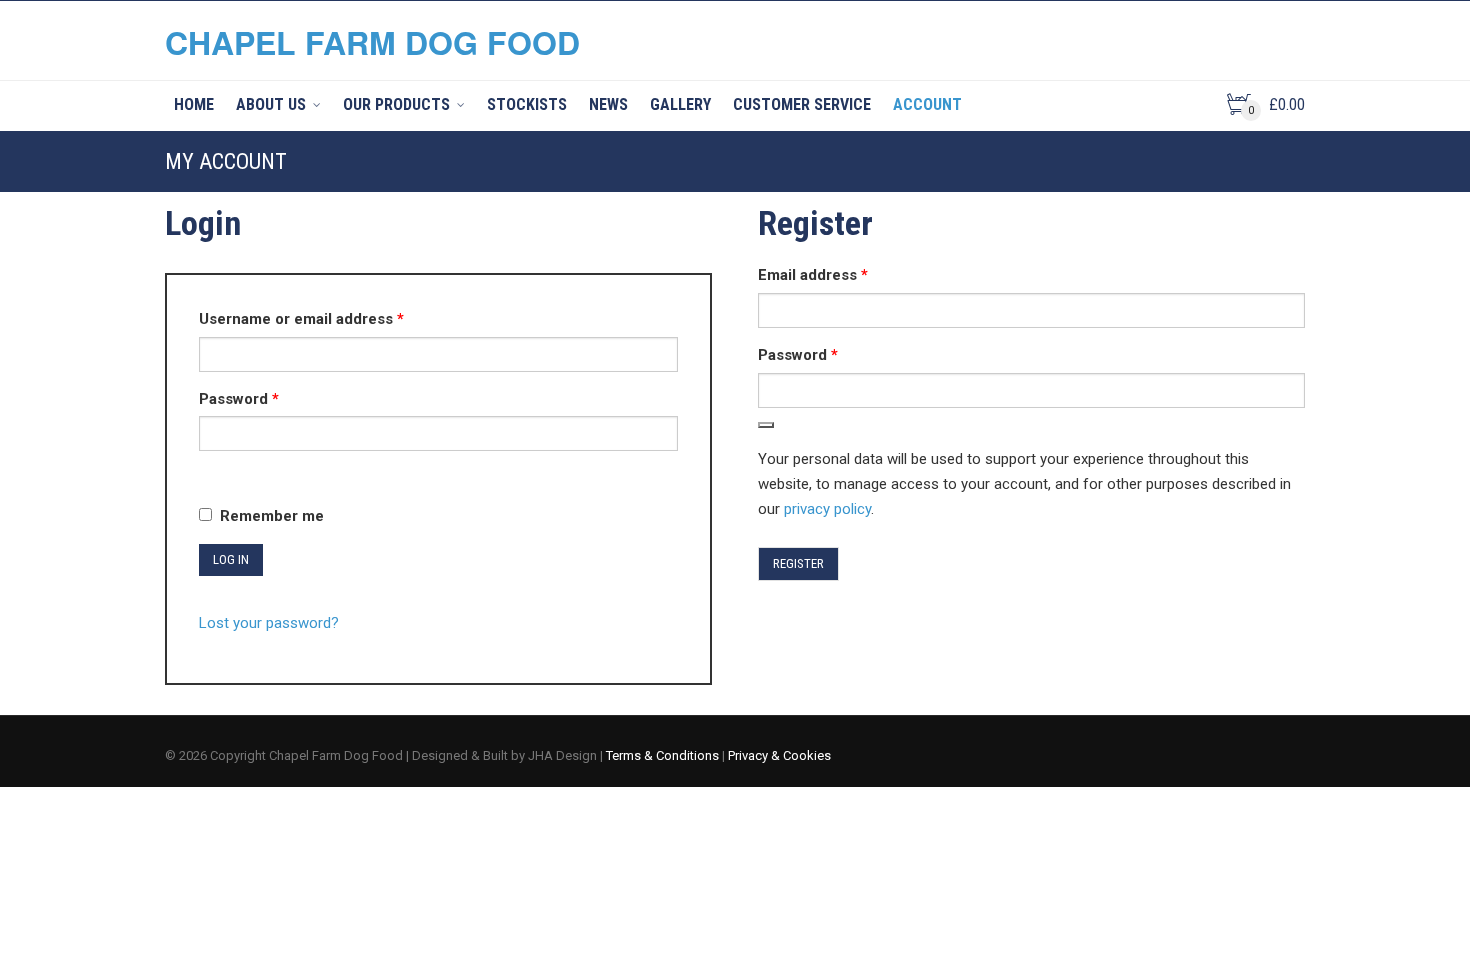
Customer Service (802, 104)
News (608, 104)
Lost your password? (269, 623)
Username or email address (333, 318)
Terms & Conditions (662, 755)
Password (271, 398)
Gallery (680, 104)
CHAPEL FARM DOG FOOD (372, 42)
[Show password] (205, 468)
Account (927, 104)
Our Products (396, 104)
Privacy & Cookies (779, 755)
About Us (271, 104)
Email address (845, 274)
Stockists (527, 104)
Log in (231, 559)
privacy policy (827, 509)
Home (194, 104)
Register (798, 563)
